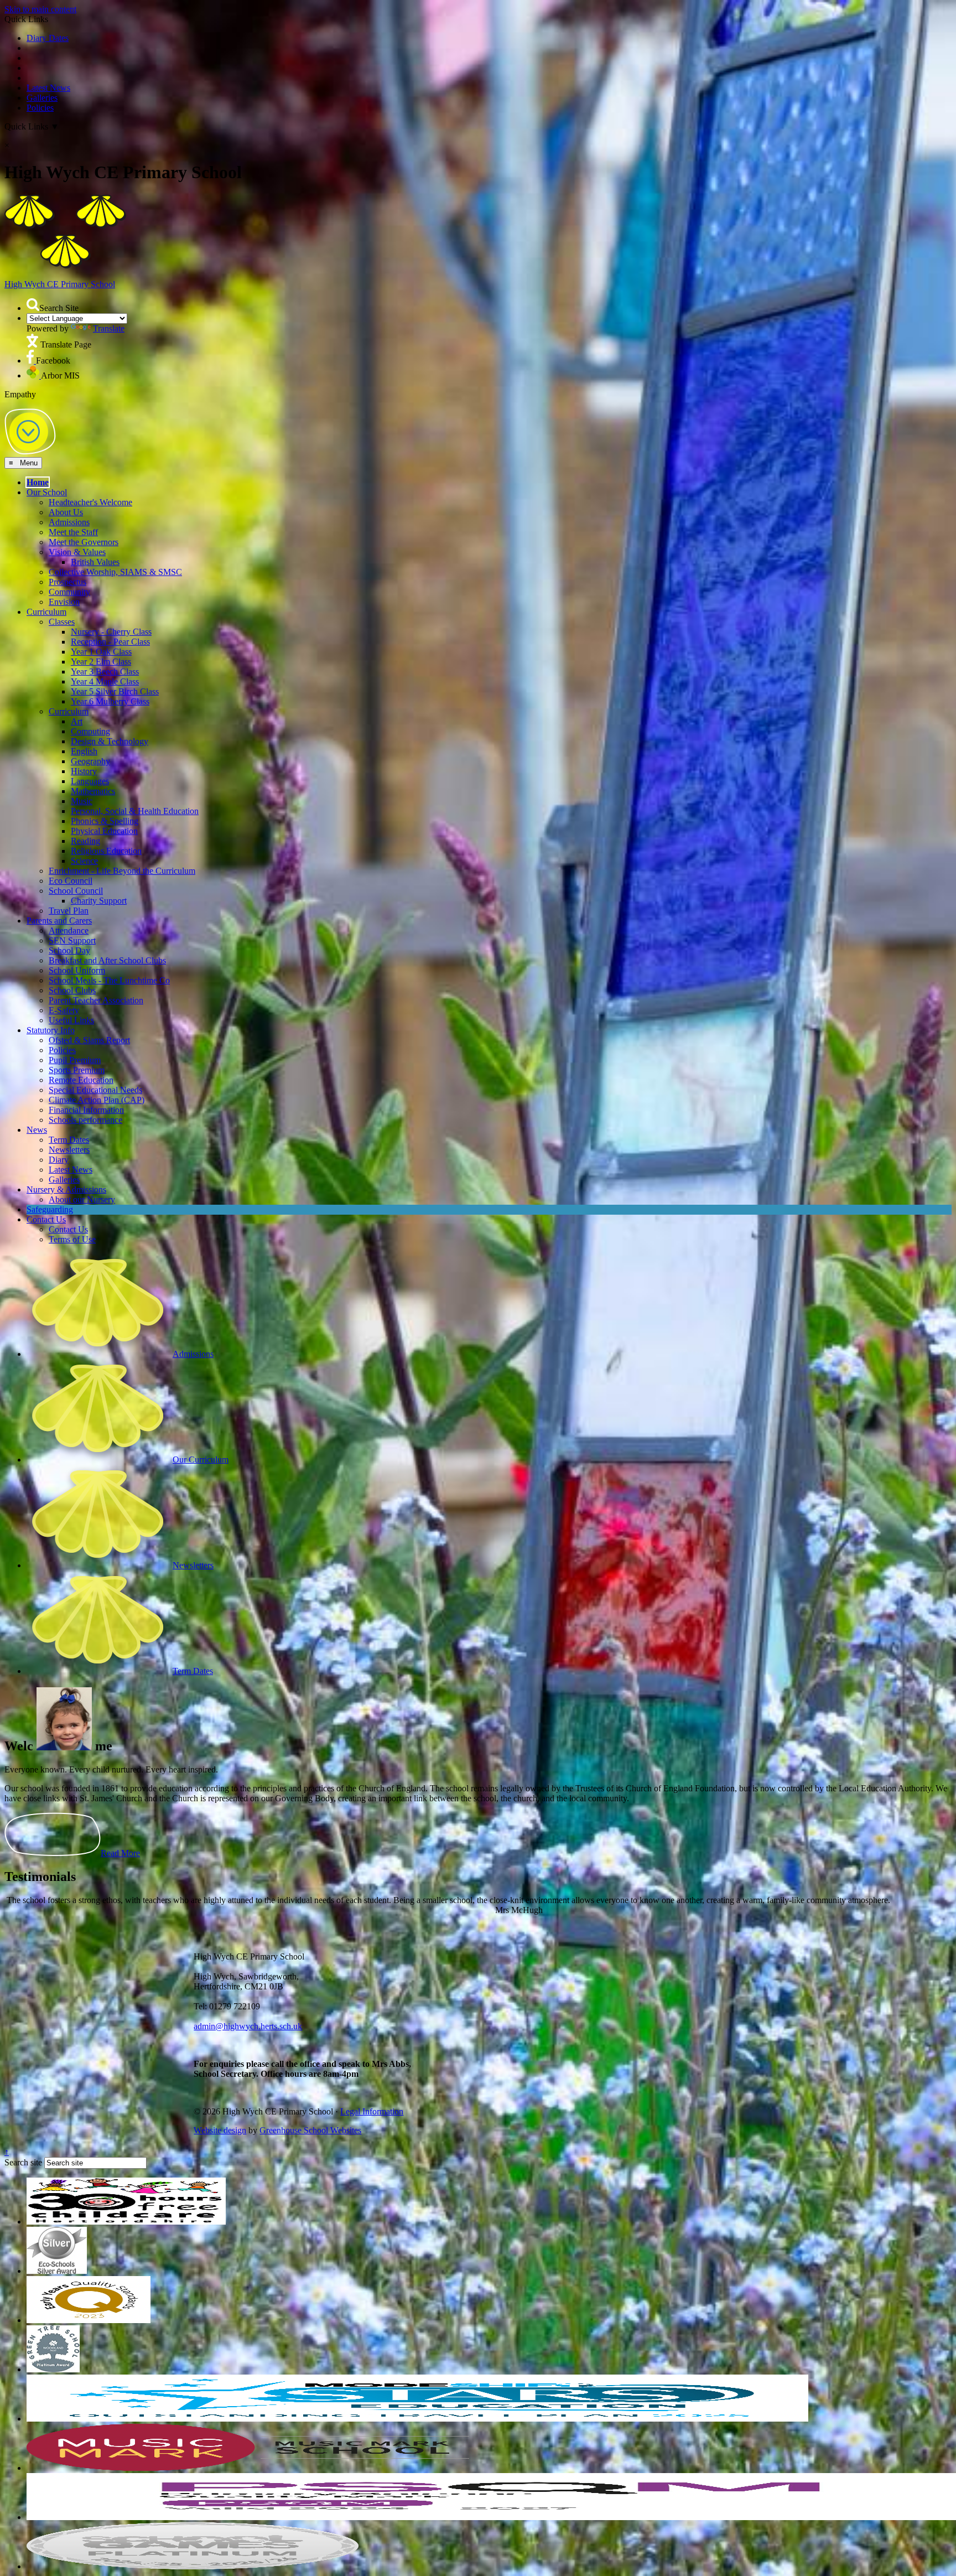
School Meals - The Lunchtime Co (109, 962)
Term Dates (69, 1121)
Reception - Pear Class (110, 623)
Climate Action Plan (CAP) (97, 1081)
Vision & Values (77, 533)
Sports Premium (77, 1051)
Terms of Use (72, 1220)
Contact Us (46, 1201)
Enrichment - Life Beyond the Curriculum (122, 852)
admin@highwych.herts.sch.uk (248, 2007)
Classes (62, 603)
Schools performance (85, 1101)
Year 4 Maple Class (105, 663)
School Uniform (77, 952)
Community (69, 573)
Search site (23, 2144)
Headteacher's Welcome (90, 483)
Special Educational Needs (95, 1071)
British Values (95, 543)
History (84, 752)
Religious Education (106, 832)
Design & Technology (110, 722)
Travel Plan (69, 892)
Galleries (42, 98)
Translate (109, 328)
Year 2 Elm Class (101, 643)
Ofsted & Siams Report (89, 1021)
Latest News (48, 88)
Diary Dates (48, 38)
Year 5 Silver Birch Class (115, 673)
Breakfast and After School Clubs (107, 942)
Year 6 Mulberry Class (110, 683)
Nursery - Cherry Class (111, 613)
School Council (76, 872)
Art (77, 703)
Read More (120, 1834)
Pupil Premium (75, 1041)
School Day (69, 932)
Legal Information (372, 2093)
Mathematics (93, 772)
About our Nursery (82, 1181)
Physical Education (104, 812)
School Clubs (72, 971)
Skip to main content (40, 9)
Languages (90, 762)
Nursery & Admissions (66, 1171)
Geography (90, 742)
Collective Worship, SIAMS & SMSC (115, 553)
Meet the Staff (73, 513)
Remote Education (81, 1061)
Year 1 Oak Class (101, 633)
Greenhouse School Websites (310, 2111)
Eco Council (71, 862)
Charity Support (99, 882)
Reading (85, 822)
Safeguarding (50, 1191)
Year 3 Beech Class (105, 653)
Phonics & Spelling (105, 802)
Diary (59, 1141)
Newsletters (69, 1131)
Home (38, 463)
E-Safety (64, 991)
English (84, 732)
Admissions (69, 503)
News (37, 1111)
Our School (47, 473)
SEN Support (72, 922)
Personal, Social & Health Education (135, 792)
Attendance (69, 912)
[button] (33, 305)
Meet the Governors (84, 523)
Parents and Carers (59, 902)
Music (82, 782)
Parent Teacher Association (96, 981)
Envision (64, 583)
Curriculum (46, 593)
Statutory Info (51, 1011)
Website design (220, 2111)
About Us (66, 493)
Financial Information (86, 1091)
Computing (90, 712)
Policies (40, 108)
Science (84, 842)
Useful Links (71, 1001)
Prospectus (67, 563)
